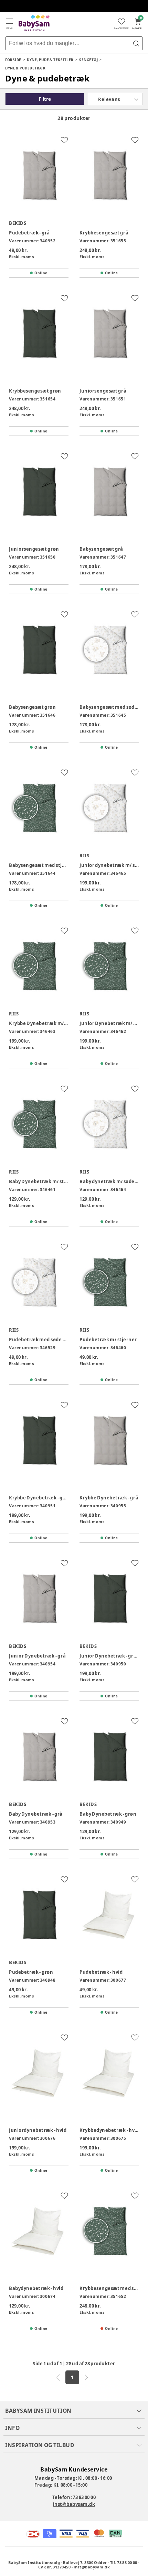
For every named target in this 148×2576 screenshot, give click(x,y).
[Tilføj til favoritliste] (64, 140)
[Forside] (34, 23)
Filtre (45, 99)
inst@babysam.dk (74, 2504)
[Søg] (136, 43)
